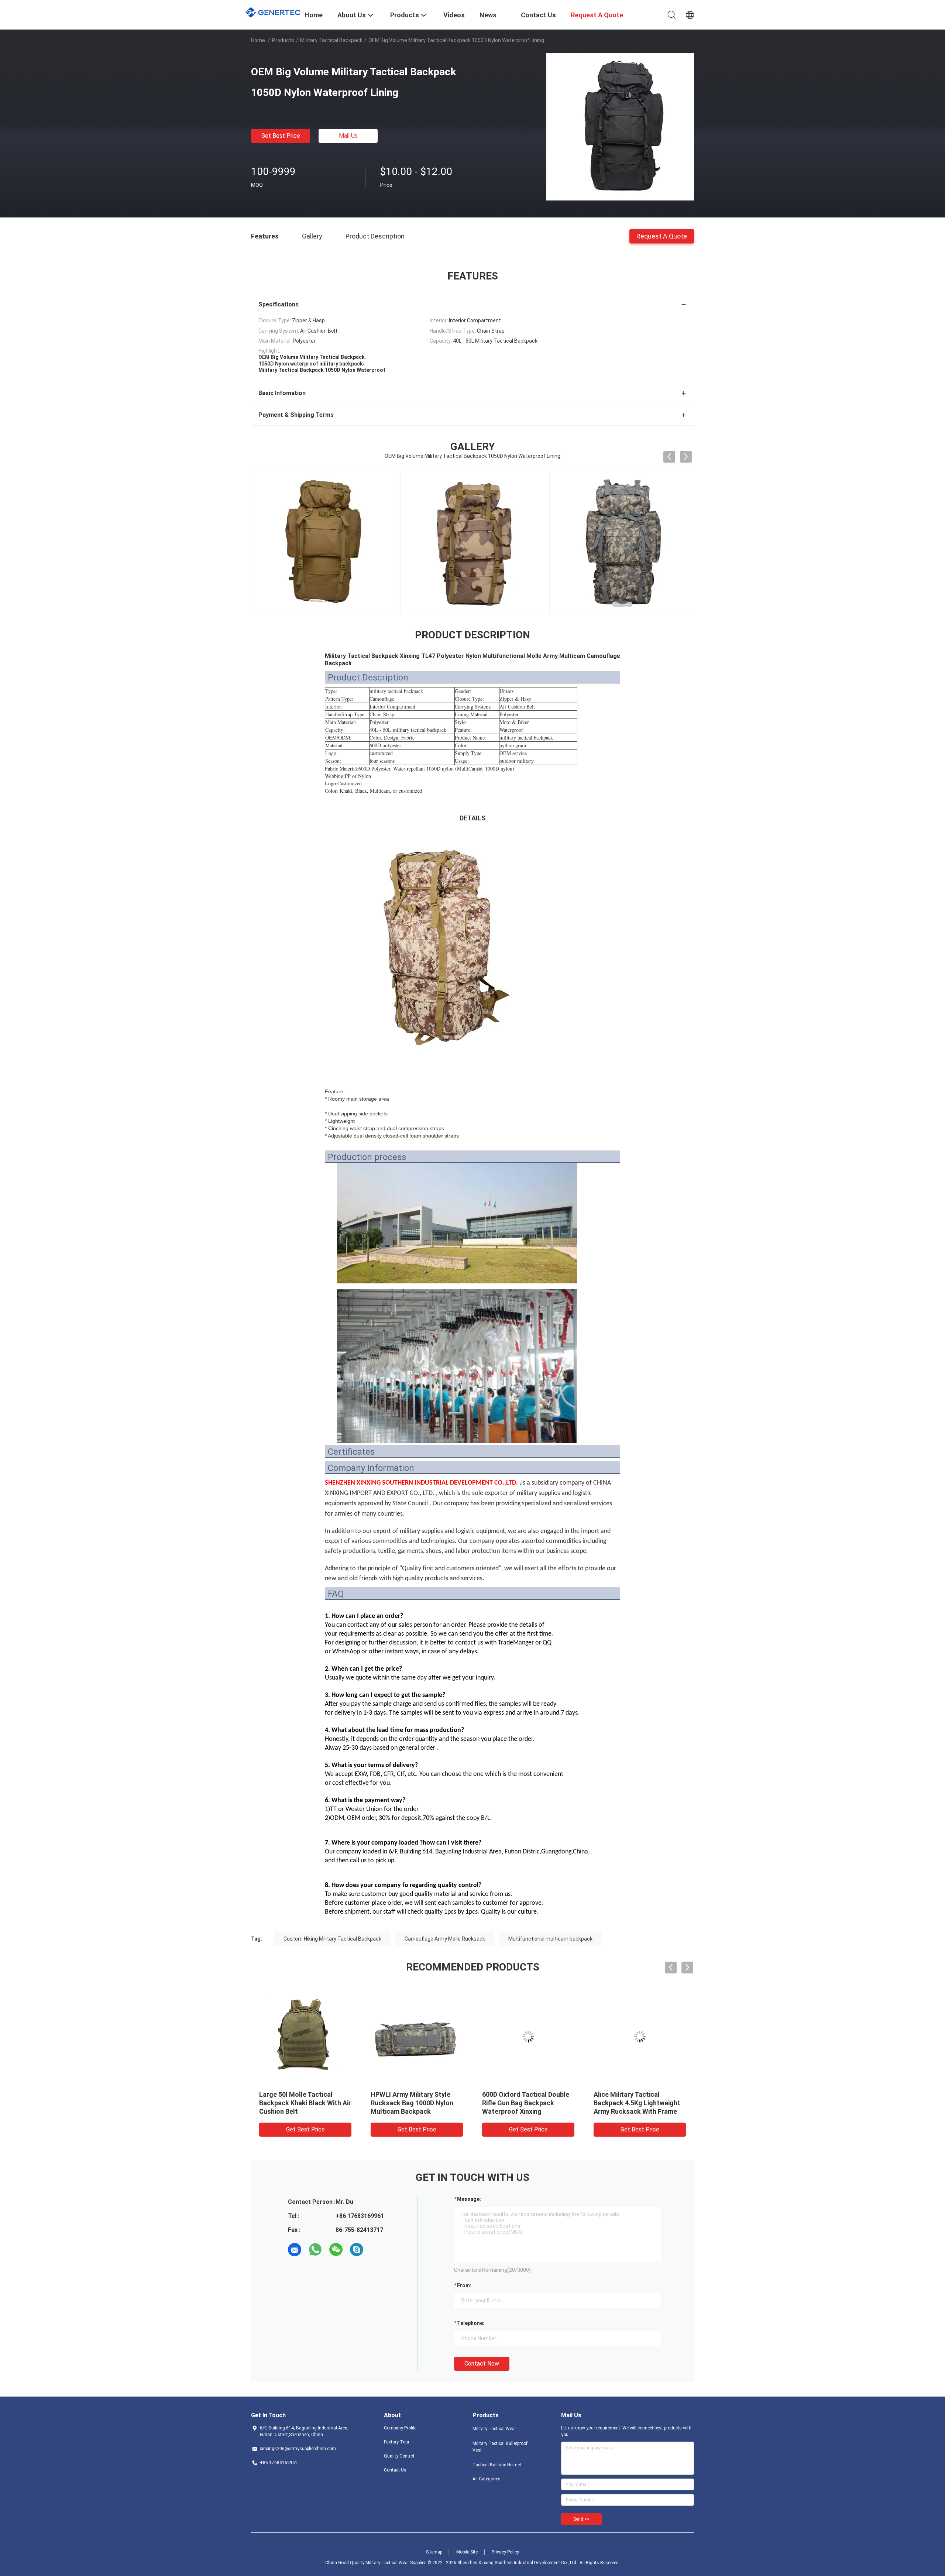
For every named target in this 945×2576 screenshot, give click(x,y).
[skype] (357, 2250)
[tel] (377, 2250)
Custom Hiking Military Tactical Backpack (332, 1939)
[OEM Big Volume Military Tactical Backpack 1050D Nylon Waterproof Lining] (620, 127)
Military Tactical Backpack (331, 40)
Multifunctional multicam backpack (550, 1939)
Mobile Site (467, 2552)
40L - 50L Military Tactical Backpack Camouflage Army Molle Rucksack (302, 2103)
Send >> (581, 2519)
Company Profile (400, 2428)
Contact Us (395, 2470)
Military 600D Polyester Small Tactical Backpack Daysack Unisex (415, 2103)
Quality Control (399, 2456)
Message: (469, 2199)
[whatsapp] (315, 2250)
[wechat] (336, 2250)
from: (464, 2285)
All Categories (487, 2479)
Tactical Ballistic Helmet (497, 2465)
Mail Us (348, 136)
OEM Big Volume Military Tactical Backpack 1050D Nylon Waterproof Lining (520, 2103)
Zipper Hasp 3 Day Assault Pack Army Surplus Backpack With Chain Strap (638, 2103)
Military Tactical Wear (494, 2429)
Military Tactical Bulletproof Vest (500, 2447)
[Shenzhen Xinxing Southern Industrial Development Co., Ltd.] (273, 11)
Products (283, 40)
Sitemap (434, 2552)
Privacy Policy (505, 2552)
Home (258, 40)
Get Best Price (281, 136)
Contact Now (482, 2364)
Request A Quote (662, 236)
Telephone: (471, 2323)
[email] (295, 2250)
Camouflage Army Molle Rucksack (445, 1939)
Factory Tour (397, 2442)
